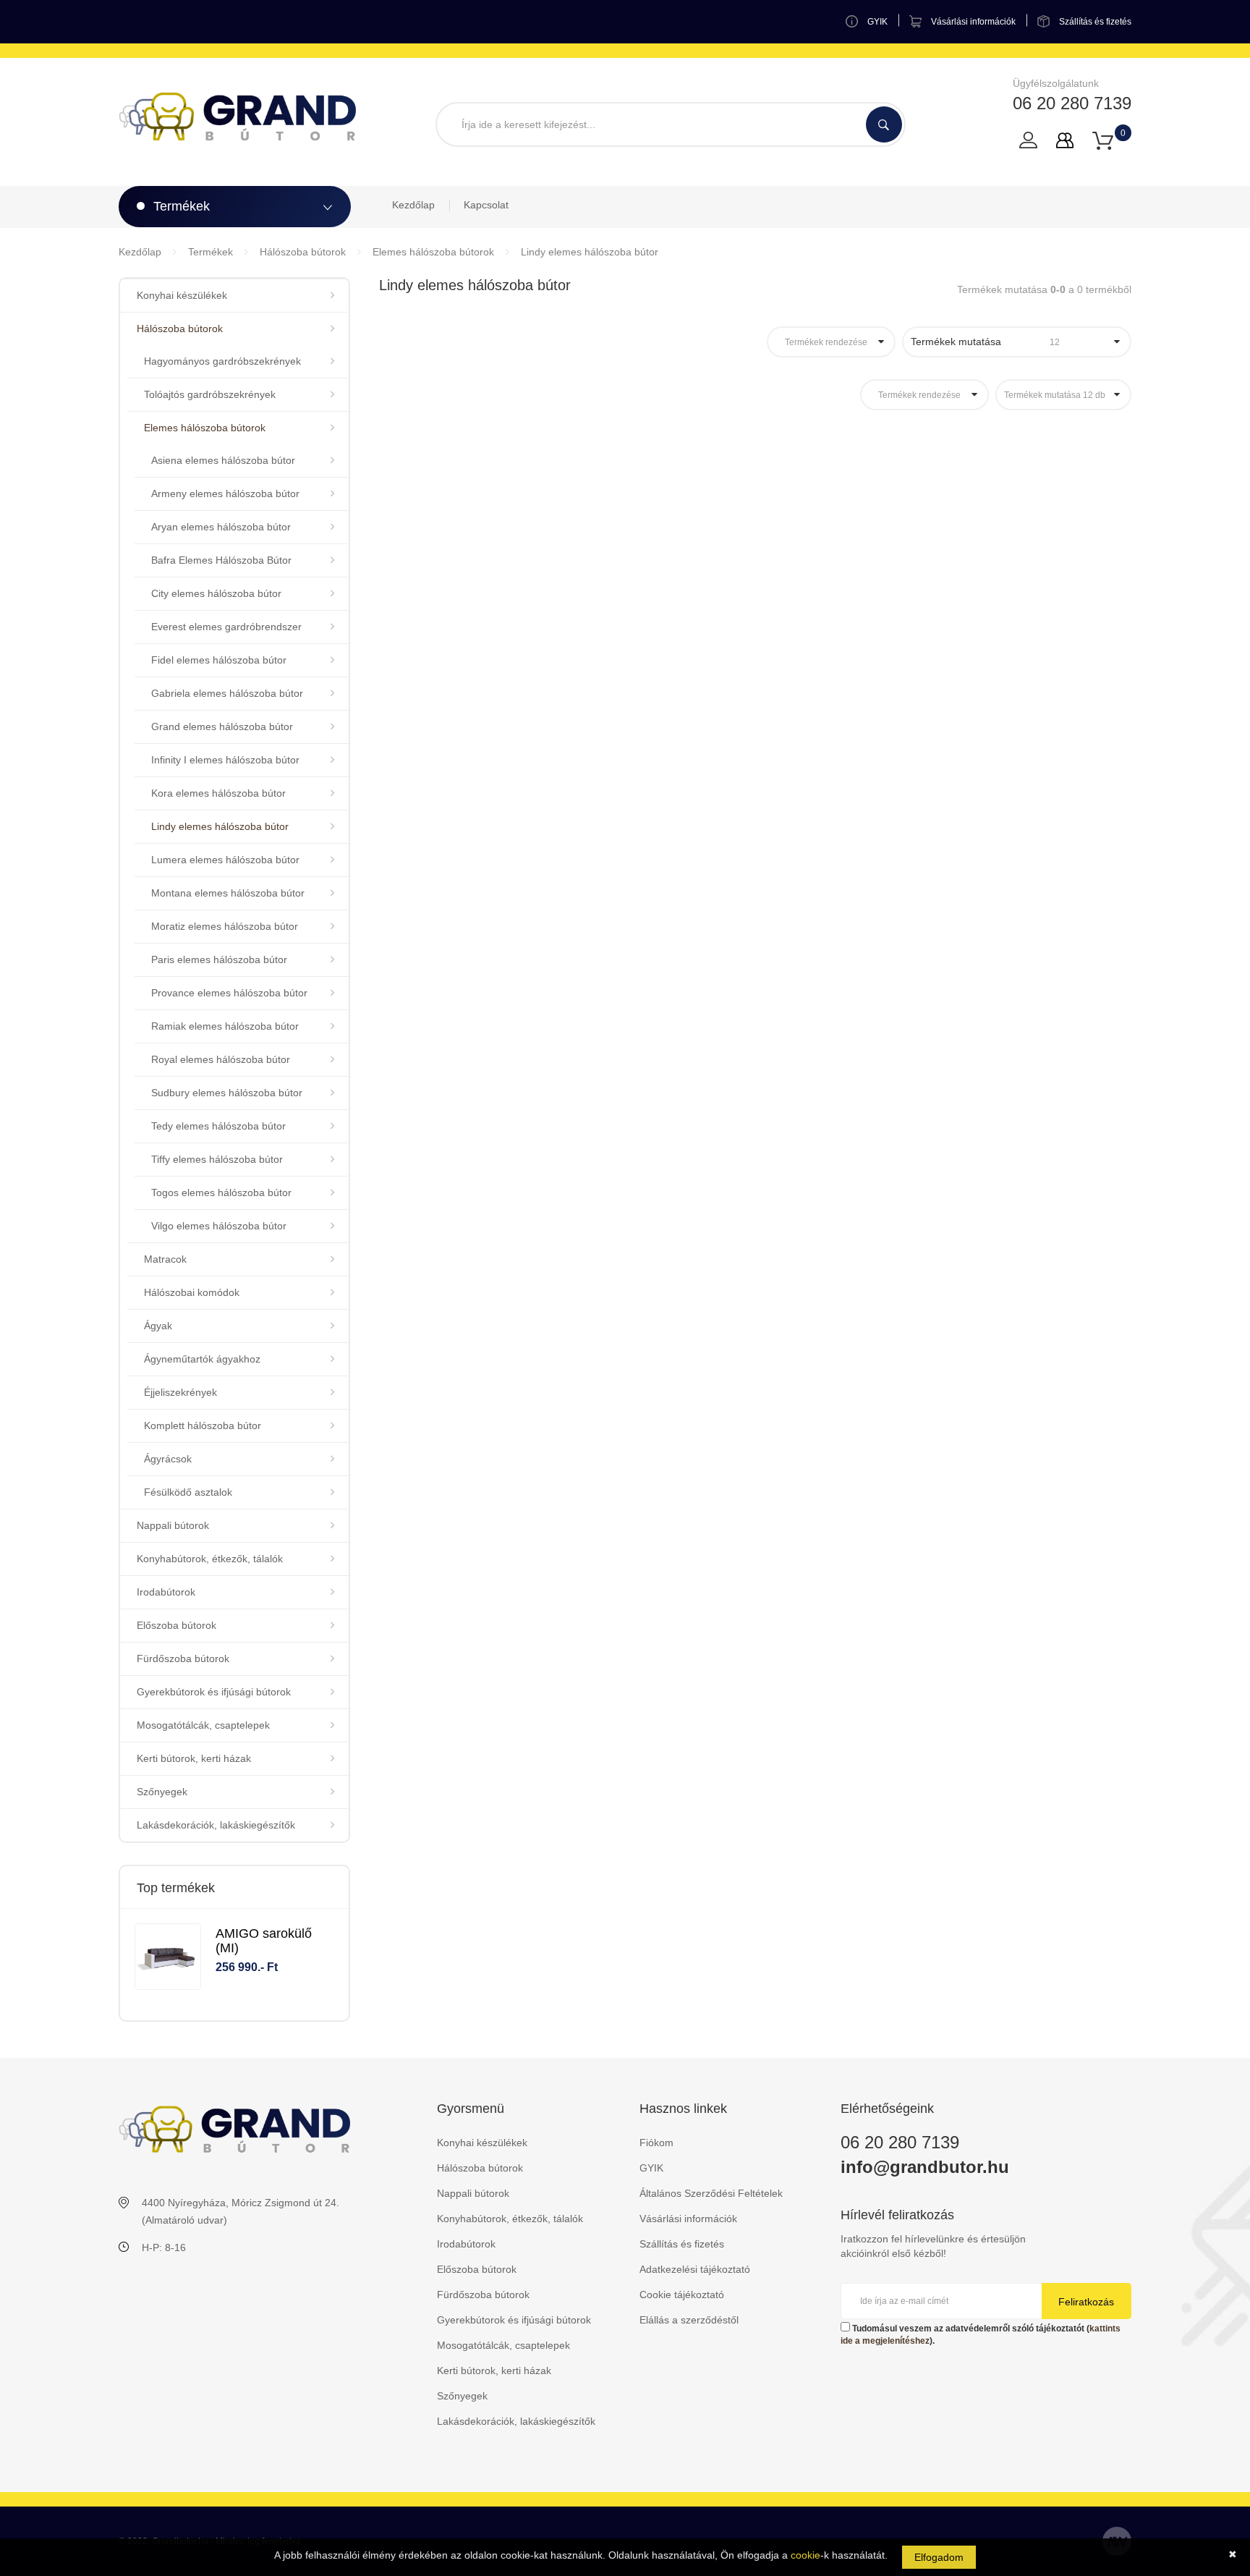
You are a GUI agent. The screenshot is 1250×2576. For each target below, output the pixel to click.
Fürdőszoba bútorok (183, 1658)
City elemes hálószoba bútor (216, 593)
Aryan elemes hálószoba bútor (221, 527)
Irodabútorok (166, 1592)
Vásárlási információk (688, 2219)
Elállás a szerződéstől (689, 2320)
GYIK (651, 2168)
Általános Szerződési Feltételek (711, 2193)
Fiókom (656, 2143)
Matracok (165, 1259)
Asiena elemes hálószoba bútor (223, 460)
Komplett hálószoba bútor (203, 1425)
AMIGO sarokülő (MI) (264, 1941)
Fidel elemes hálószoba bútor (219, 660)
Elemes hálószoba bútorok (433, 252)
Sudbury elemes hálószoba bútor (227, 1093)
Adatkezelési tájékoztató (695, 2269)
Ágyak (158, 1326)
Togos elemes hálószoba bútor (221, 1192)
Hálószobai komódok (192, 1292)
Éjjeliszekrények (180, 1392)
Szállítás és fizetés (682, 2244)
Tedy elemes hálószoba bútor (218, 1126)
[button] (1103, 140)
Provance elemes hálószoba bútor (229, 993)
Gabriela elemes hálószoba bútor (227, 693)
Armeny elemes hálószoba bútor (225, 493)
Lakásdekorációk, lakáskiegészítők (216, 1825)
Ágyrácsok (168, 1459)
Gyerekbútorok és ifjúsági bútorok (214, 1692)
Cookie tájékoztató (682, 2295)
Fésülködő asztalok (188, 1492)
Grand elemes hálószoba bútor (222, 726)
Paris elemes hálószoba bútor (219, 959)
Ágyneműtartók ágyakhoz (202, 1359)
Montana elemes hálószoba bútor (228, 893)
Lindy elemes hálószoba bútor (590, 252)
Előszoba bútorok (177, 1625)
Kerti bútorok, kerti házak (194, 1758)
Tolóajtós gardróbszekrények (210, 394)
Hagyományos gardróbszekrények (222, 361)
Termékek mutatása (985, 342)
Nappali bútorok (173, 1525)
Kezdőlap (413, 205)
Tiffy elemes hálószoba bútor (217, 1159)
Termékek (211, 252)
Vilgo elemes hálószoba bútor (219, 1226)
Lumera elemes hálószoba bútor (225, 860)
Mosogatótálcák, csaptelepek (203, 1725)
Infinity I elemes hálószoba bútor (225, 760)
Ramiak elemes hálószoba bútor (225, 1026)
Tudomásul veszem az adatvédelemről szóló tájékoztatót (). (981, 2335)
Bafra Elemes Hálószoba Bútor (221, 560)
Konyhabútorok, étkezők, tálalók (210, 1559)
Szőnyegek (162, 1792)
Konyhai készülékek (182, 295)
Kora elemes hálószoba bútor (218, 793)
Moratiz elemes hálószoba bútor (225, 926)
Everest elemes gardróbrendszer (226, 627)
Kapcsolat (486, 205)
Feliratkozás (1086, 2302)
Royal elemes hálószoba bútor (221, 1059)
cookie (805, 2555)
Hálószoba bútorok (303, 252)
